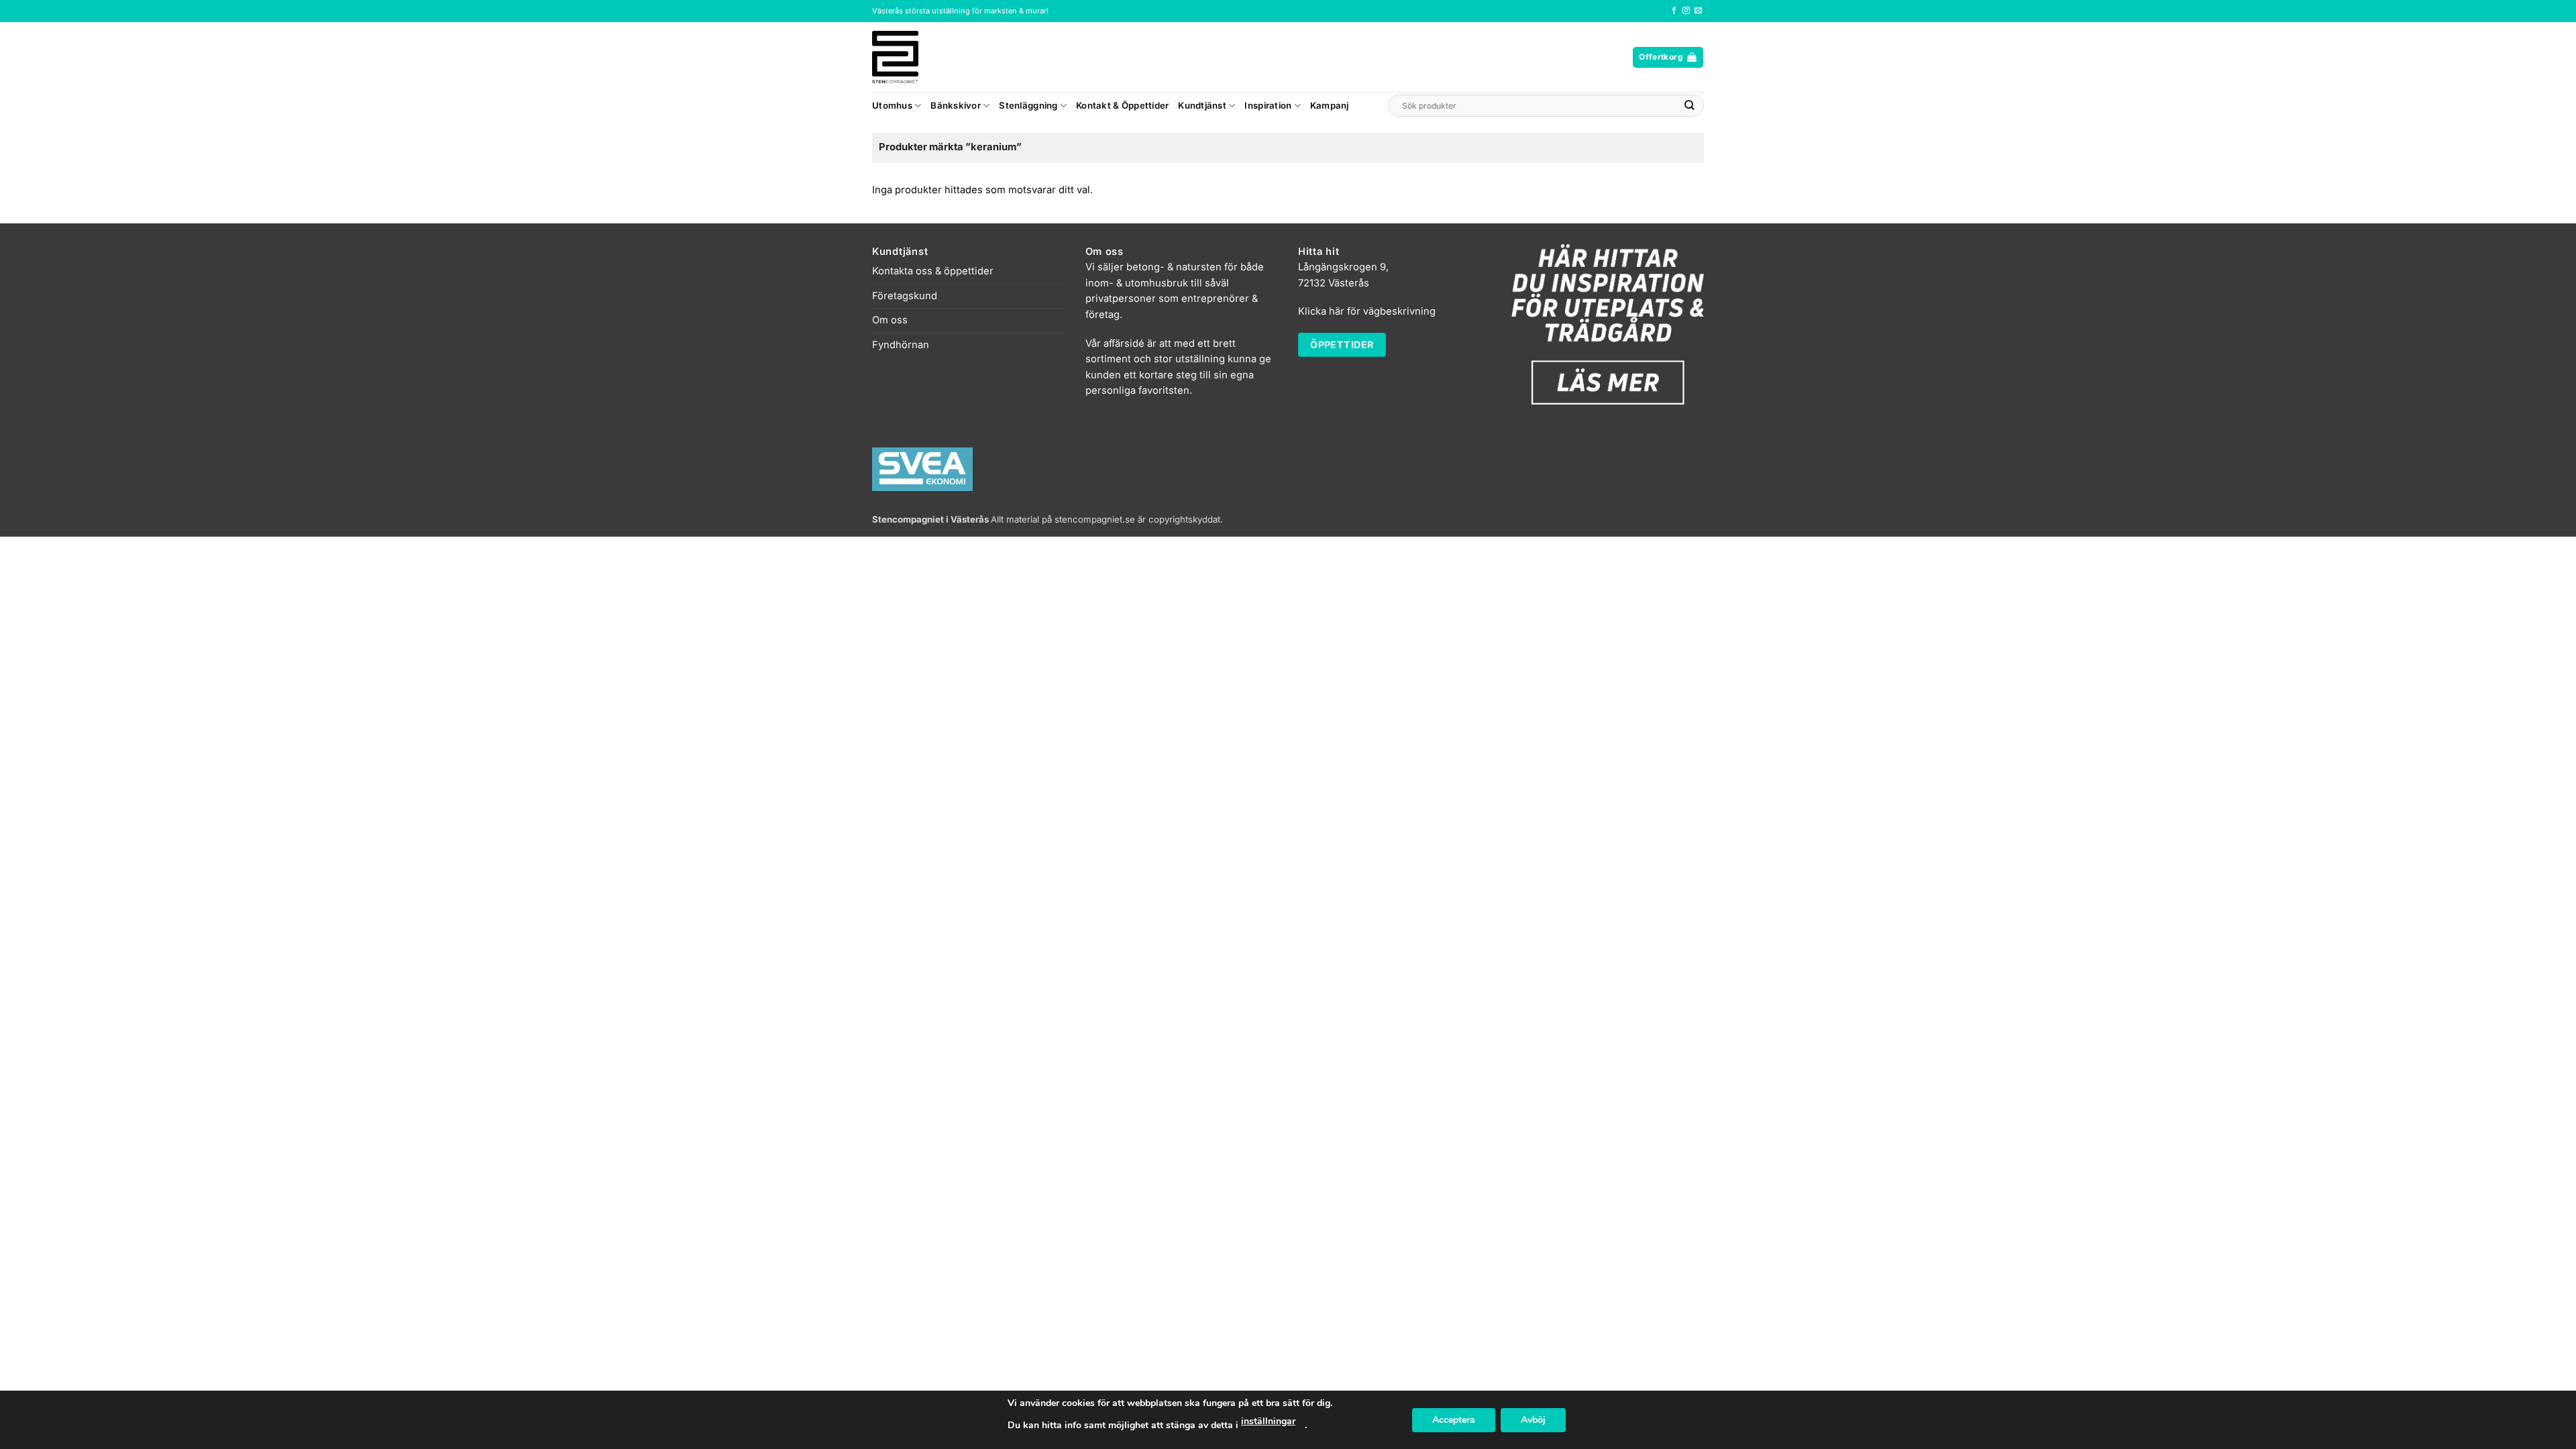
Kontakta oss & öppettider (933, 271)
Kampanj (1330, 105)
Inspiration (1268, 105)
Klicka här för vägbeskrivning (1367, 311)
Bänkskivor (956, 105)
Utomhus (892, 105)
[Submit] (1690, 106)
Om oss (890, 320)
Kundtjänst (1202, 105)
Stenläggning (1028, 105)
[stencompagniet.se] (919, 57)
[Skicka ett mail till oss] (1698, 11)
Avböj (1533, 1420)
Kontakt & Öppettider (1122, 105)
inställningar (1268, 1421)
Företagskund (905, 296)
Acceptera (1454, 1420)
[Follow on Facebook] (1674, 11)
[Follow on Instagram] (1686, 11)
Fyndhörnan (901, 345)
